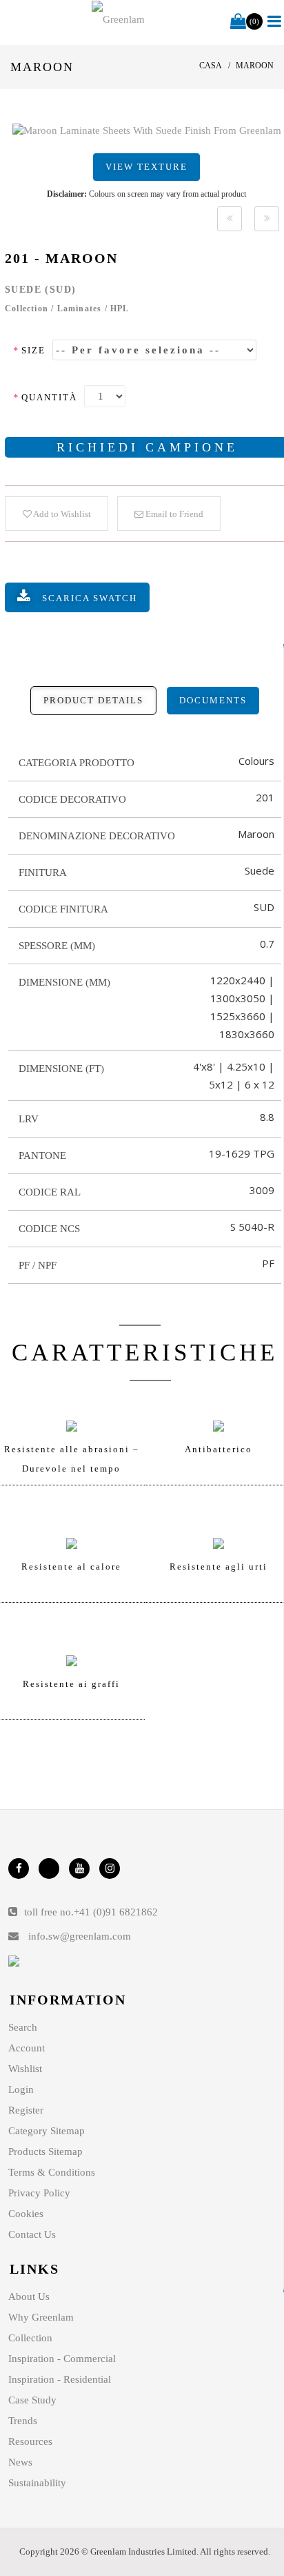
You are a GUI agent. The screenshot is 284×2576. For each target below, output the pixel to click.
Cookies (26, 2214)
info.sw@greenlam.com (80, 1936)
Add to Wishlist (61, 514)
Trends (23, 2421)
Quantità (45, 397)
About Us (29, 2296)
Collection (30, 2338)
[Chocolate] (230, 219)
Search (23, 2027)
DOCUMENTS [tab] (213, 700)
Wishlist (25, 2069)
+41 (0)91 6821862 (116, 1912)
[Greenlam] (118, 19)
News (20, 2462)
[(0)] (238, 22)
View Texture (146, 167)
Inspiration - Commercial (62, 2359)
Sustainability (37, 2483)
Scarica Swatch (90, 598)
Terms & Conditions (52, 2172)
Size (29, 350)
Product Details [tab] (93, 700)
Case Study (32, 2400)
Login (21, 2089)
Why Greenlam (41, 2317)
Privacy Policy (39, 2193)
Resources (30, 2441)
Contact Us (32, 2234)
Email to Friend (173, 514)
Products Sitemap (45, 2151)
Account (27, 2048)
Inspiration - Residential (60, 2379)
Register (26, 2110)
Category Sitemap (47, 2131)
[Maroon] (147, 130)
